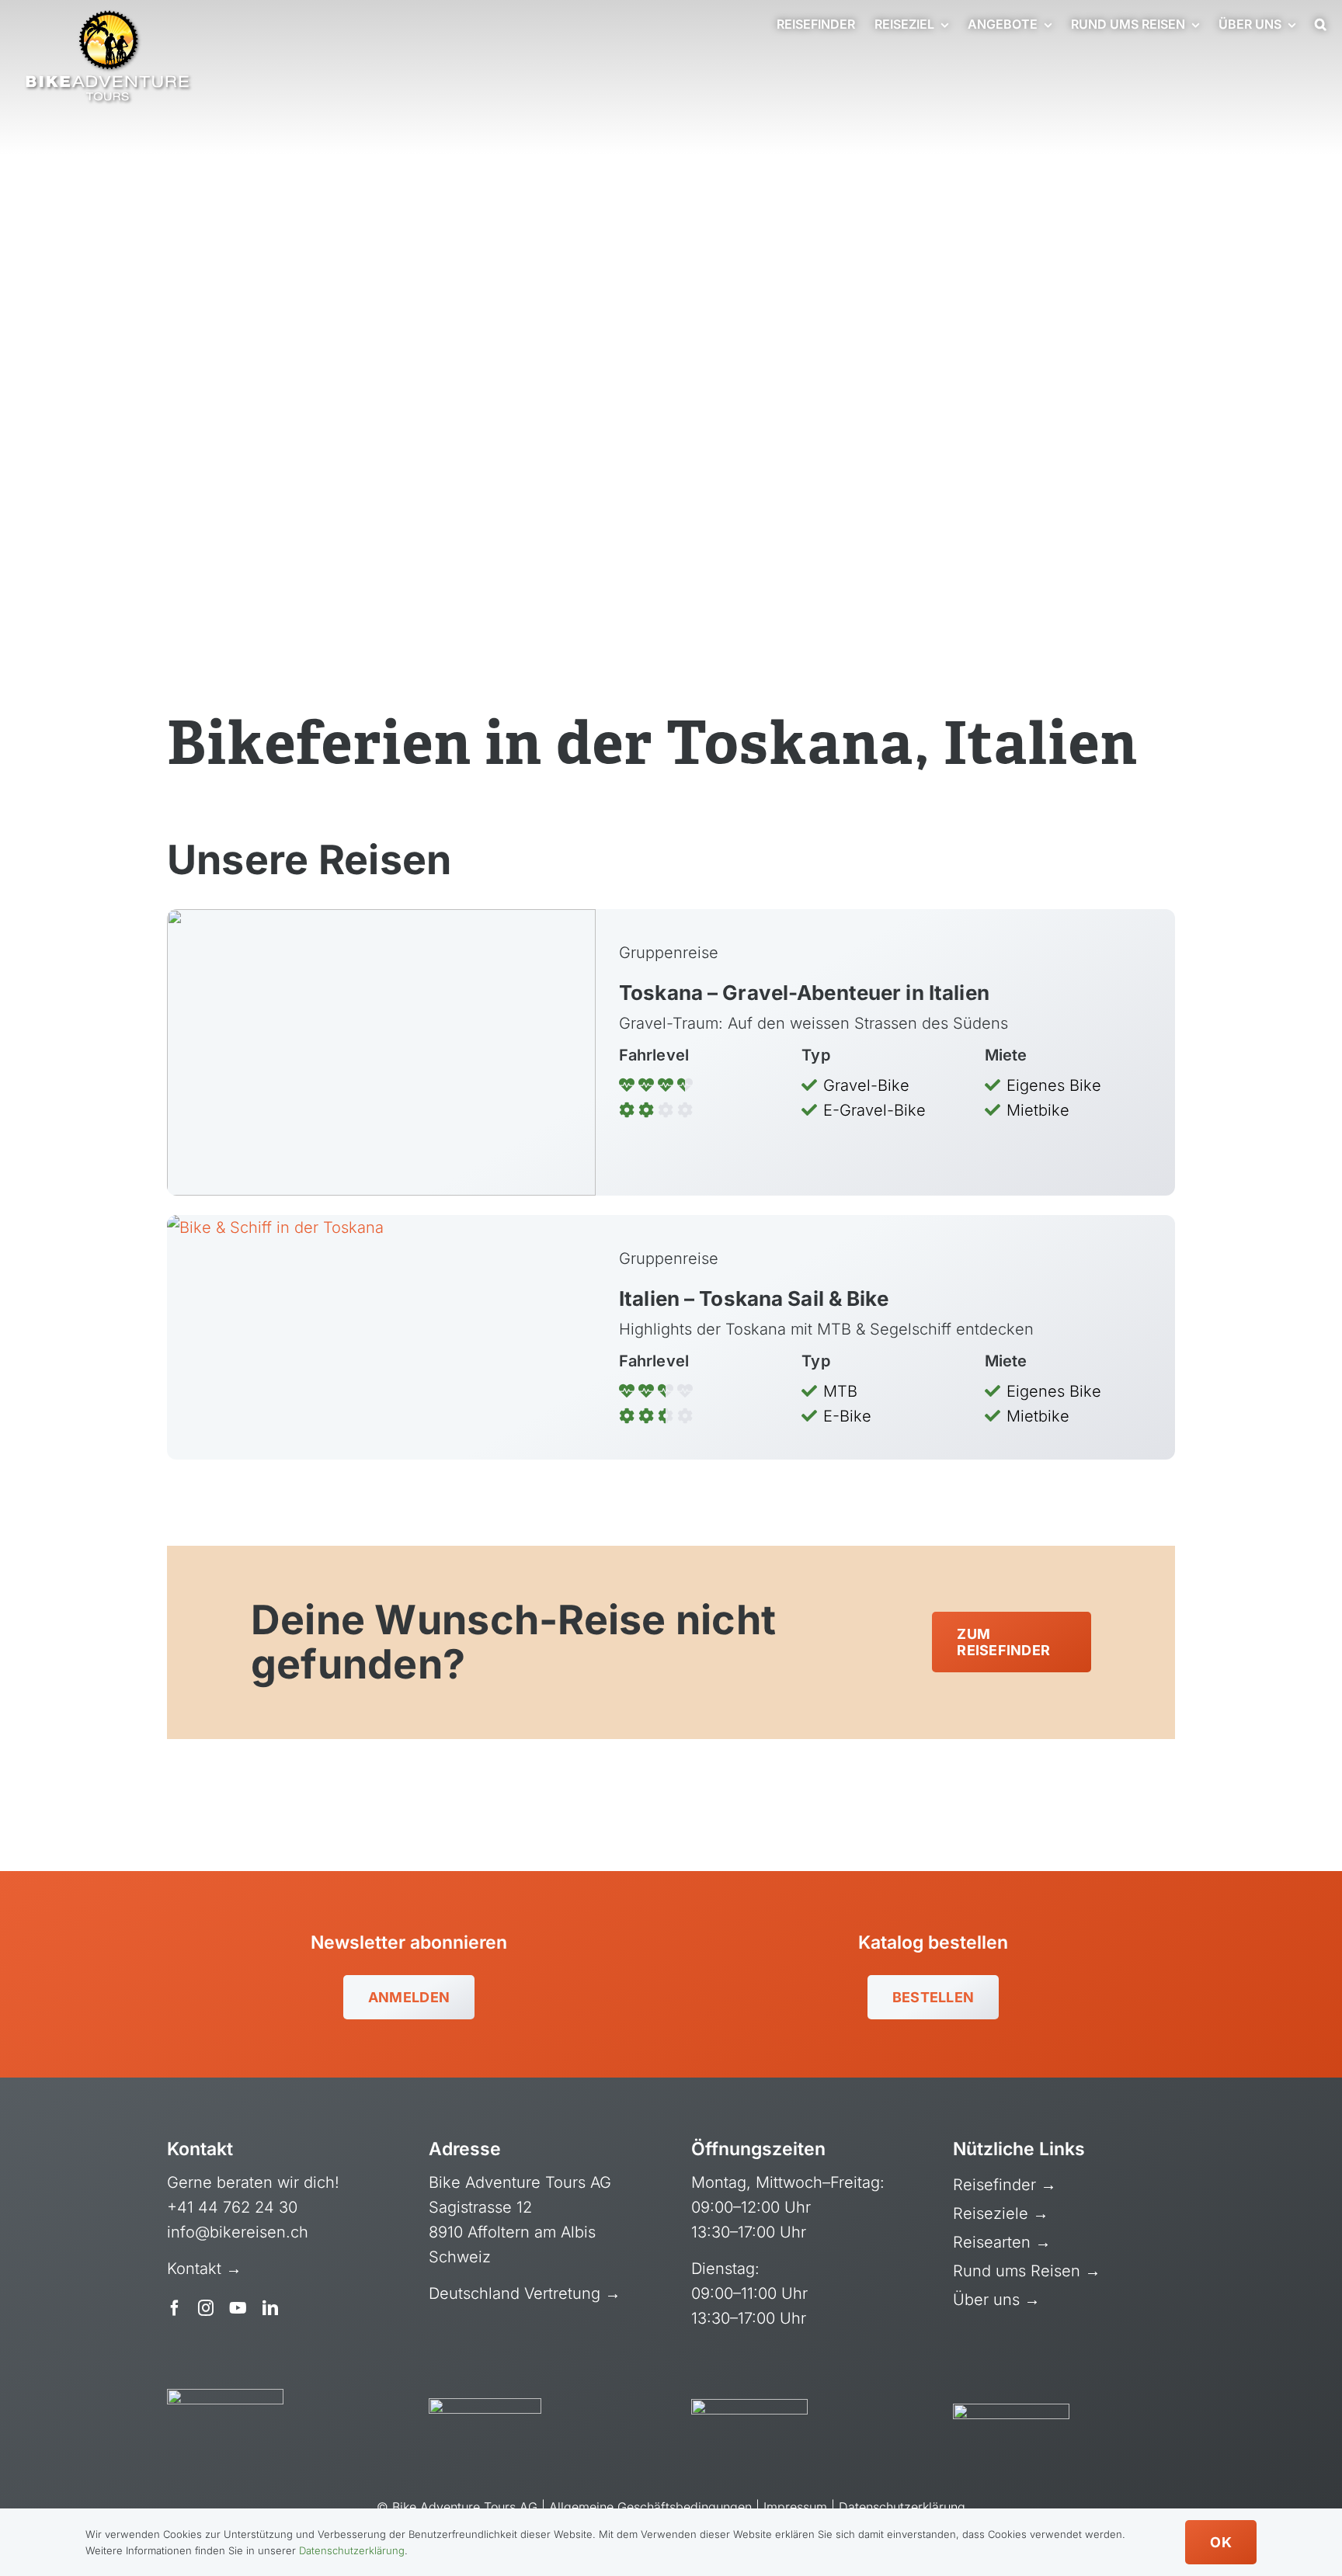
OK (1221, 2542)
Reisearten (994, 2242)
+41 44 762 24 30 (232, 2207)
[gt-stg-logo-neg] (1011, 2411)
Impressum (795, 2507)
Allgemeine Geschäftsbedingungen (650, 2507)
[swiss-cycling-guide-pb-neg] (225, 2397)
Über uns (989, 2300)
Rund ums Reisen (1019, 2271)
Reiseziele (993, 2213)
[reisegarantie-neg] (485, 2406)
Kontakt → (207, 2269)
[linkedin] (270, 2308)
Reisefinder (997, 2185)
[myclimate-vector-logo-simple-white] (749, 2407)
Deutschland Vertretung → (525, 2293)
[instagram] (206, 2308)
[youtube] (238, 2308)
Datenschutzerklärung (902, 2507)
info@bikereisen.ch (238, 2232)
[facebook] (175, 2308)
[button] (1321, 25)
